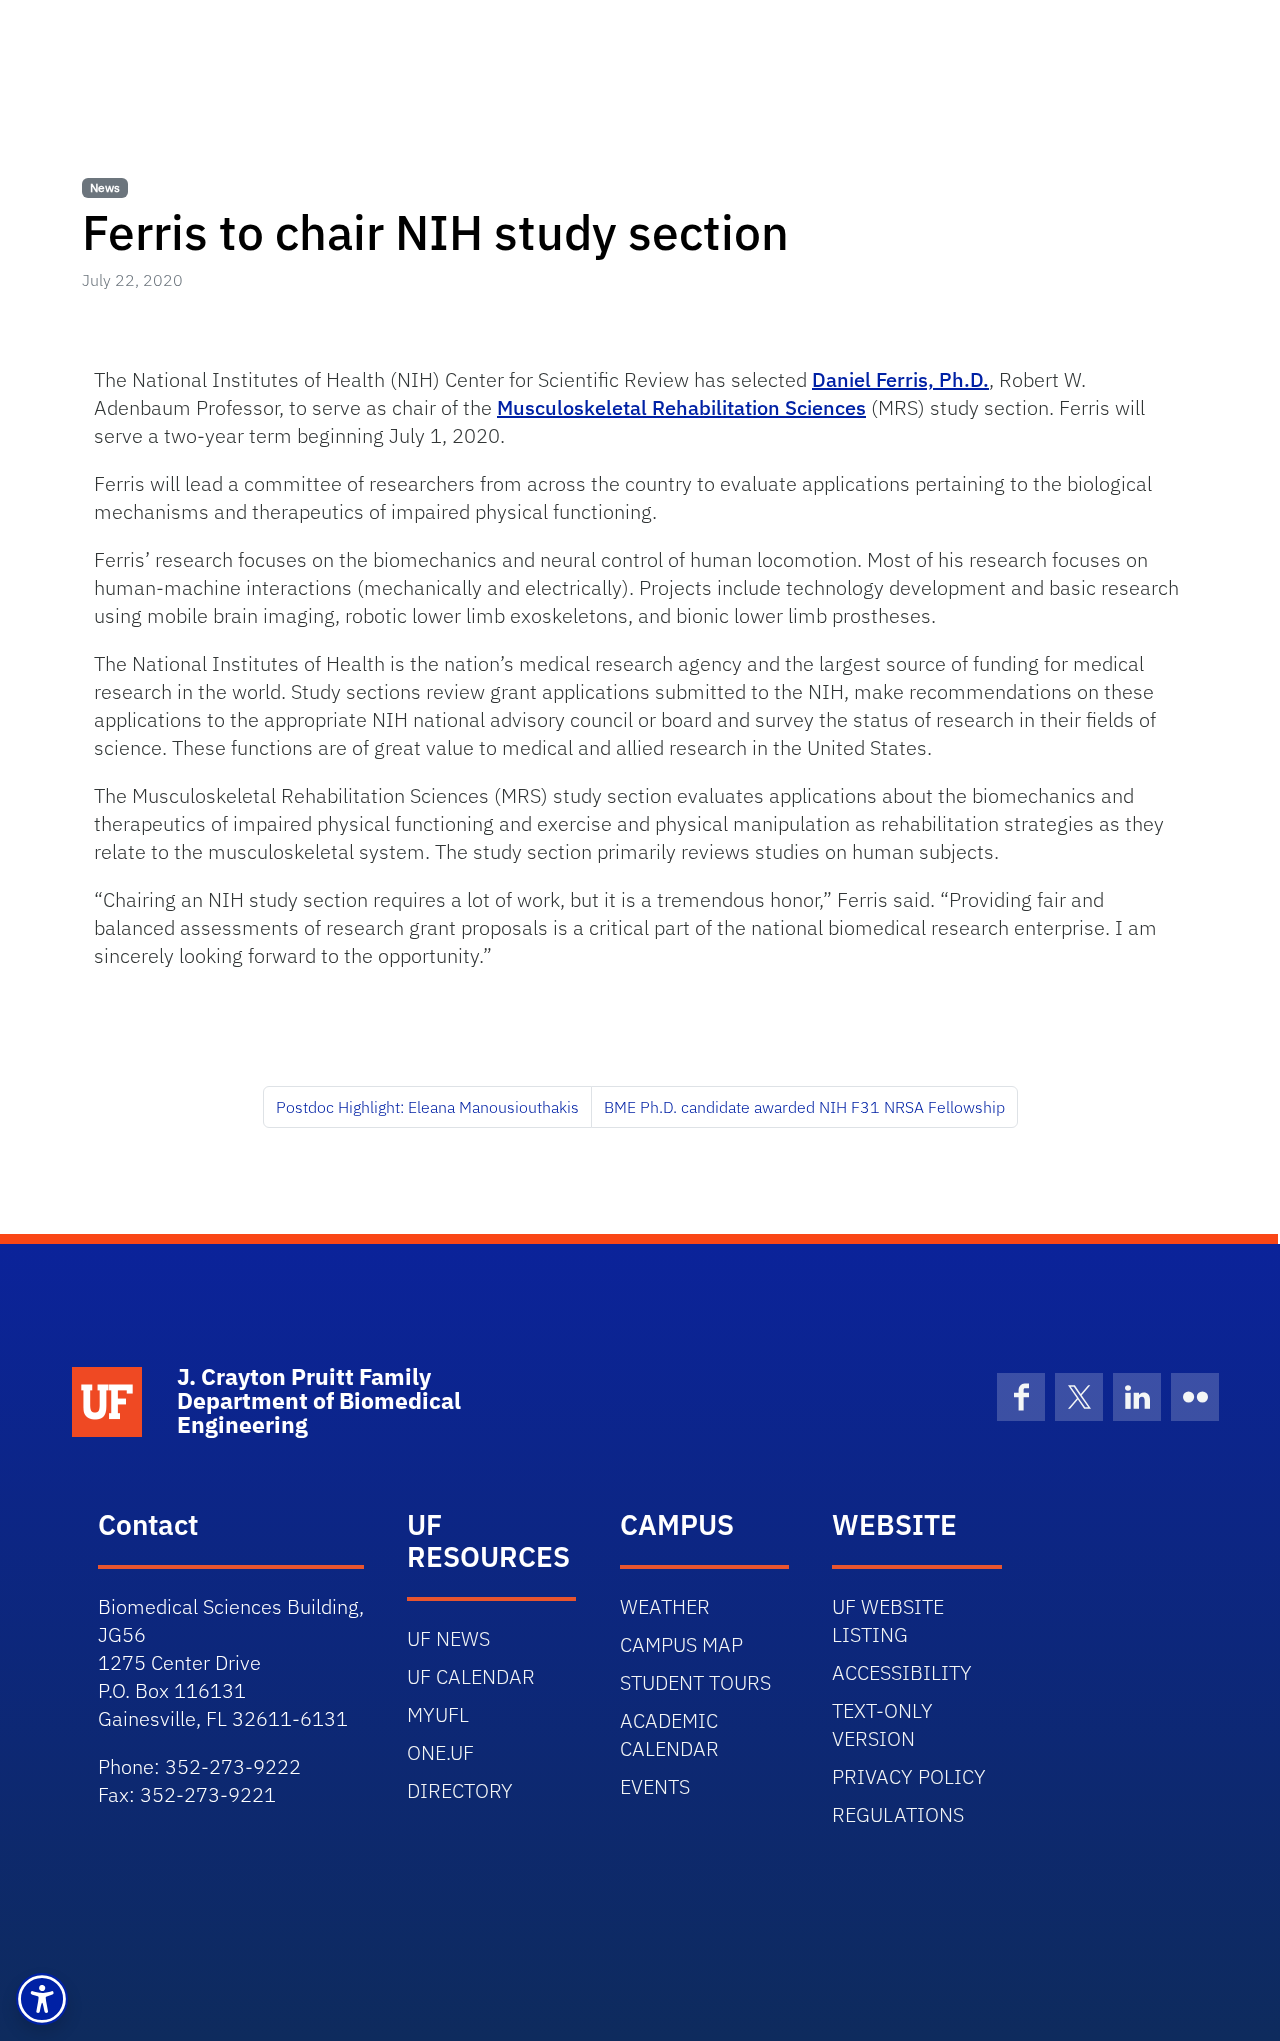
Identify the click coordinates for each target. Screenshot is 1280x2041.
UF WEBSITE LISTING (888, 1620)
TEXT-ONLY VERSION (882, 1724)
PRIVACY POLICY (909, 1776)
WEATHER (665, 1606)
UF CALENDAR (471, 1676)
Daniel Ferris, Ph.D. (900, 379)
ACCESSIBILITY (902, 1672)
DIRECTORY (460, 1790)
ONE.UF (440, 1752)
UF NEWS (448, 1638)
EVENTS (655, 1786)
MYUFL (438, 1714)
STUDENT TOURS (695, 1682)
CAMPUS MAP (681, 1644)
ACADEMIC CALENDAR (669, 1734)
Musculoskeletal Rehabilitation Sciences (681, 407)
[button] (42, 1999)
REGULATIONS (898, 1814)
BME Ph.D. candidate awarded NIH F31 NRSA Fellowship (804, 1107)
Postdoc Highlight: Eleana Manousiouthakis (427, 1107)
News (105, 187)
